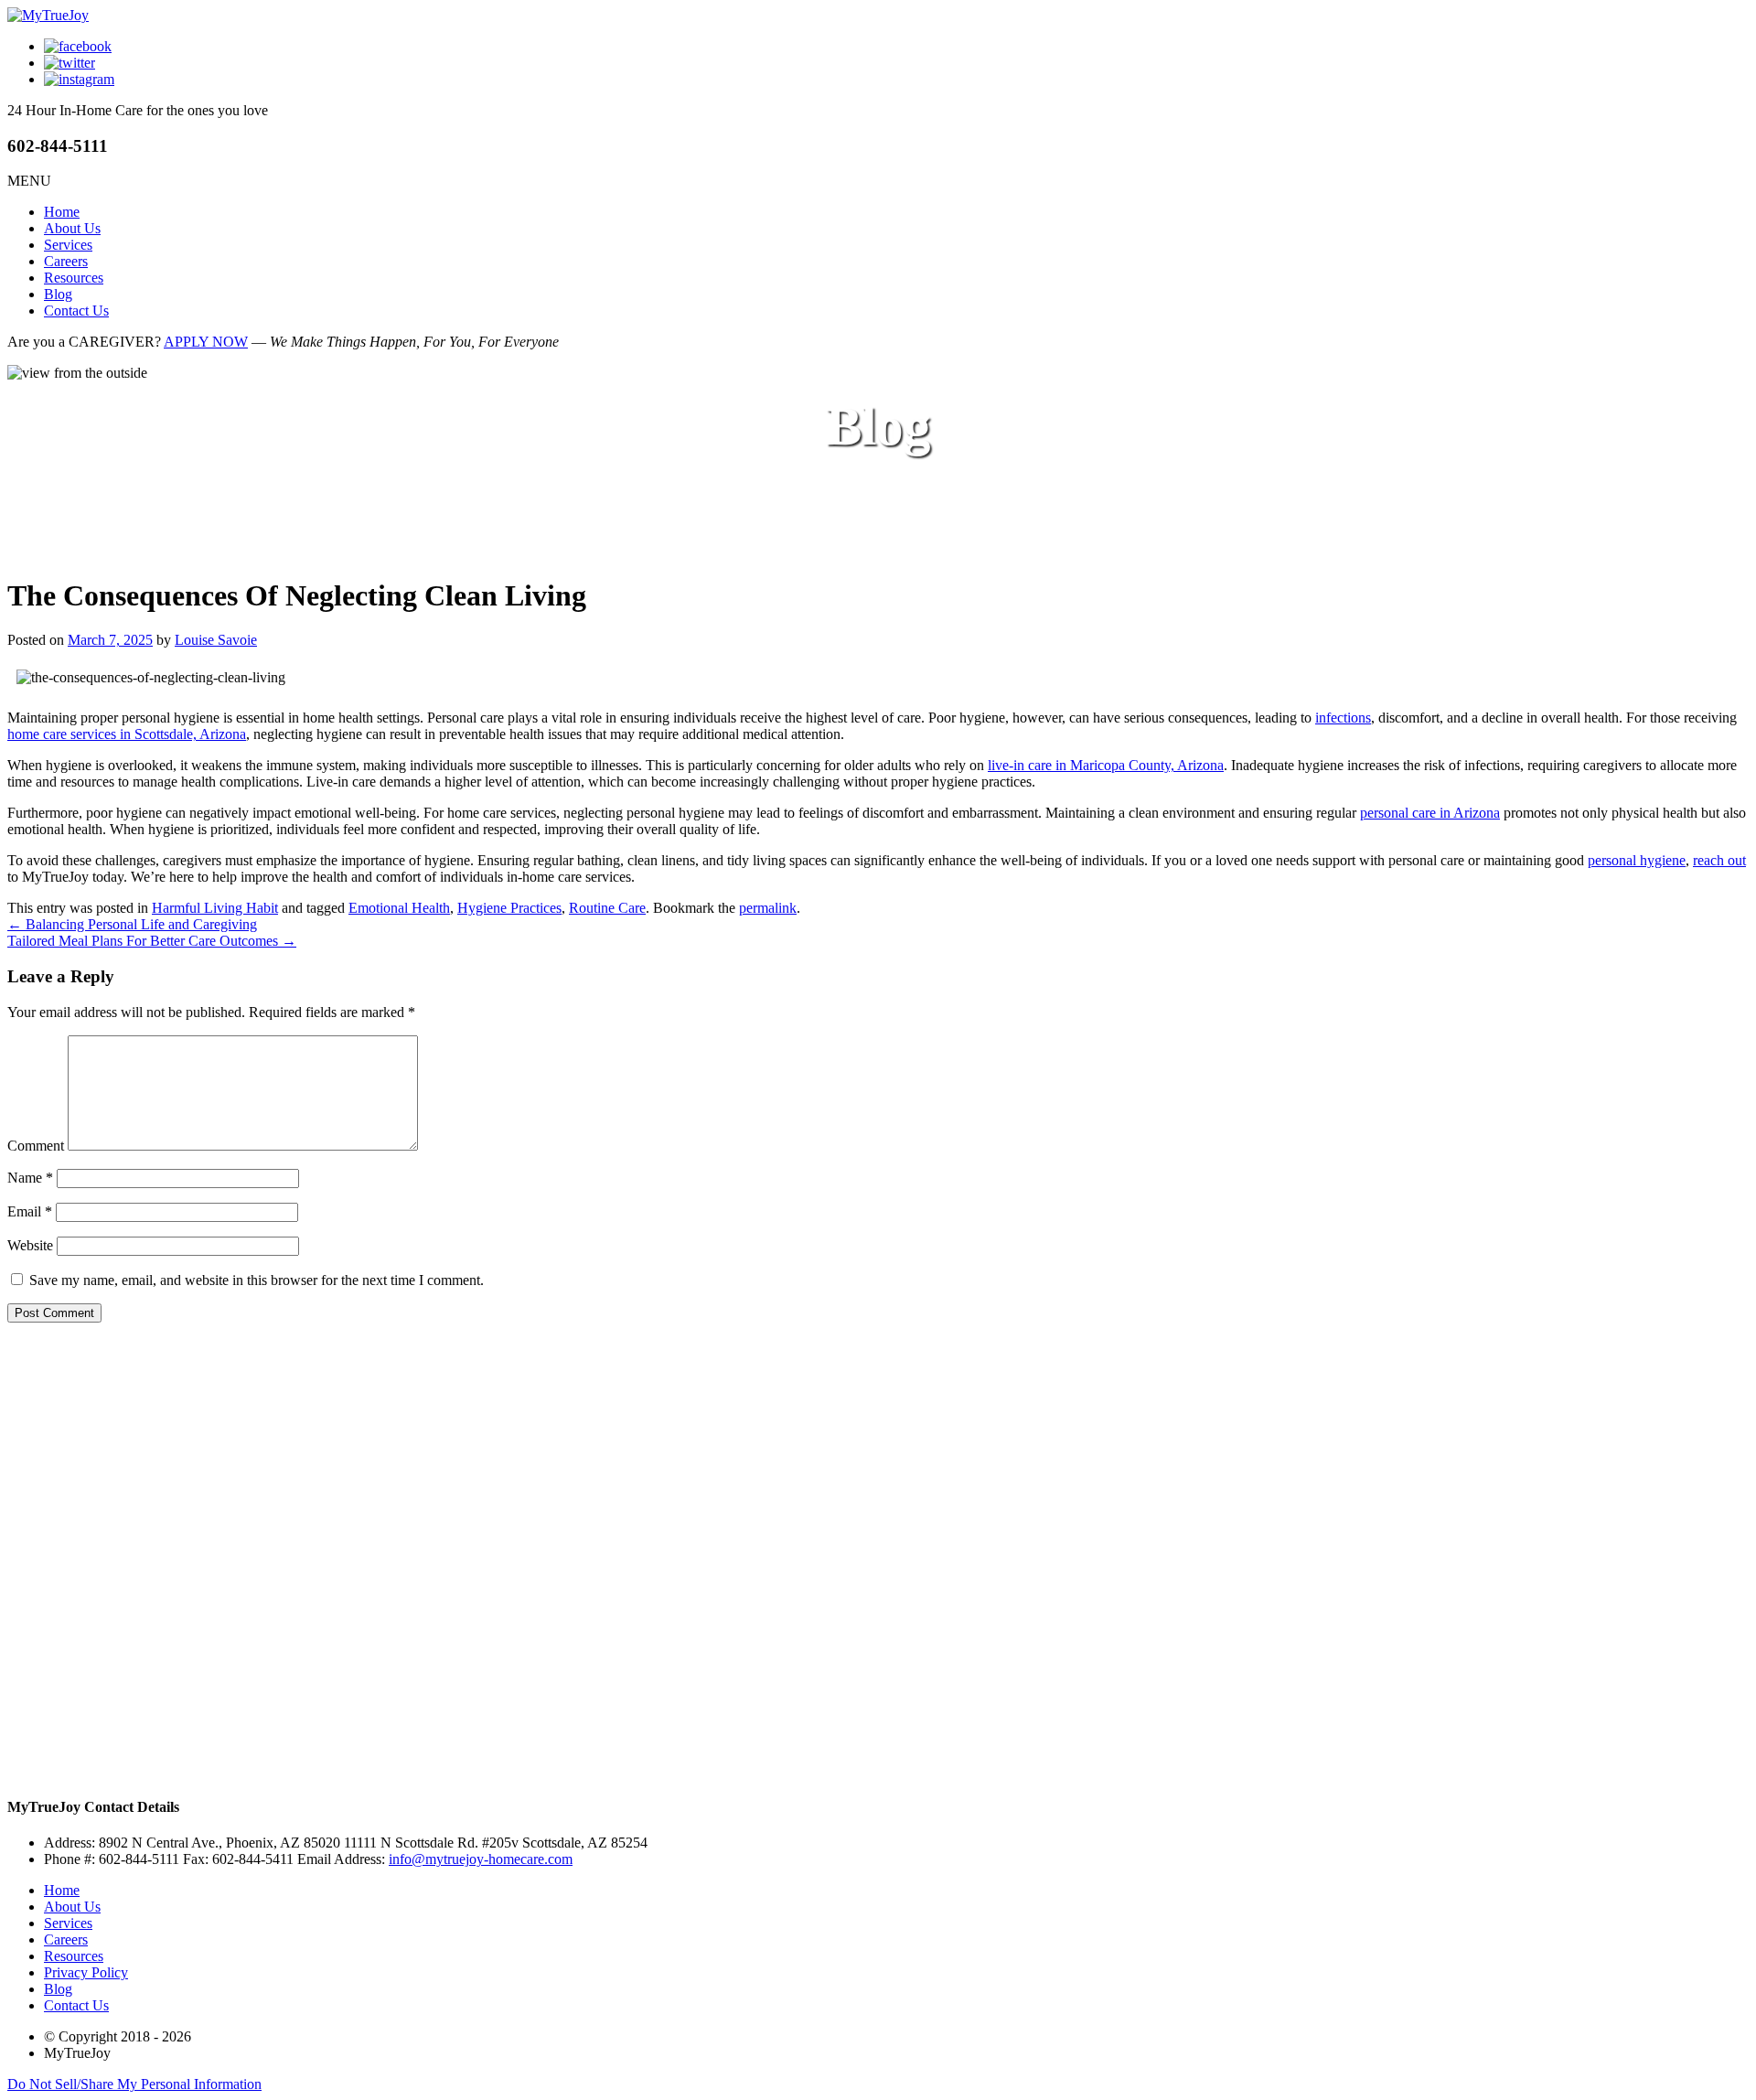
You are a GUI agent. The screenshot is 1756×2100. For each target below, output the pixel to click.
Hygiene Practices (509, 908)
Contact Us (76, 311)
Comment (36, 1146)
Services (68, 245)
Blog (58, 294)
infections (1343, 718)
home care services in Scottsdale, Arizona (127, 734)
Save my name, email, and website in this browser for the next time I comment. (257, 1280)
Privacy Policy (86, 1972)
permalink (768, 908)
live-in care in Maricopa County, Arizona (1106, 765)
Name (30, 1178)
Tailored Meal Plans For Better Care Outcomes (152, 941)
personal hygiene (1637, 860)
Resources (74, 278)
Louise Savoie (216, 640)
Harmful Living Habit (215, 908)
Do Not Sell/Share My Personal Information (134, 2084)
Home (62, 212)
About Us (72, 228)
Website (30, 1245)
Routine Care (607, 908)
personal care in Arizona (1430, 813)
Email (30, 1211)
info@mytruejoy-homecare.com (481, 1859)
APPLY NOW (206, 342)
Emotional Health (399, 908)
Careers (66, 261)
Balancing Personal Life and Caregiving (132, 924)
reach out (1719, 860)
